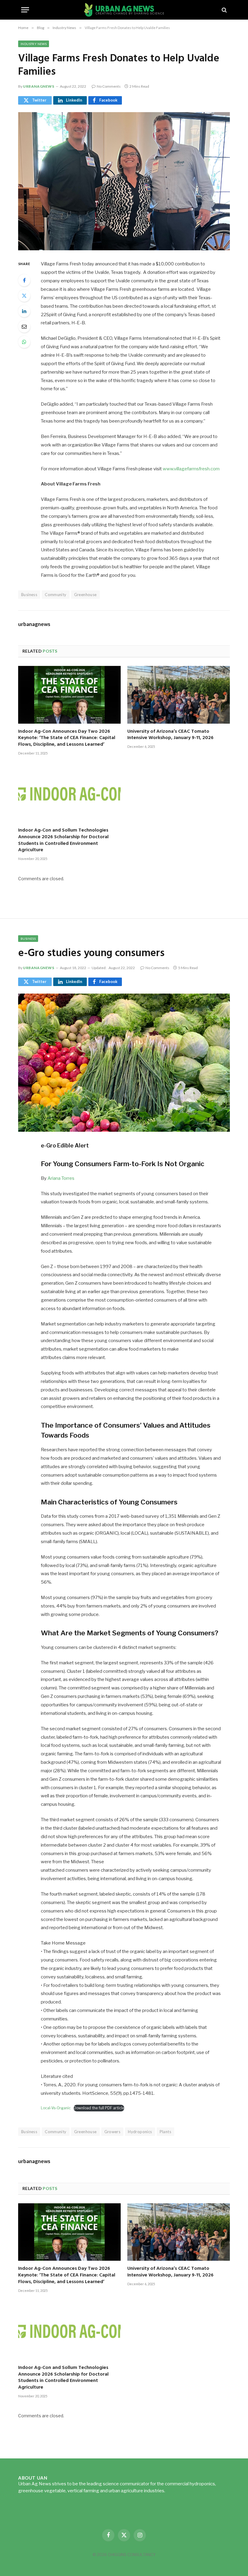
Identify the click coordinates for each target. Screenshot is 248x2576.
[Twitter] (24, 296)
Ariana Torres (61, 1178)
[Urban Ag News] (124, 10)
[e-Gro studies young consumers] (124, 1063)
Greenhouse (85, 595)
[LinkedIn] (24, 311)
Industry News (34, 44)
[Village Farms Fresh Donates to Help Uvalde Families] (124, 181)
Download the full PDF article (99, 2108)
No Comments (109, 86)
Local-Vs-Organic (56, 2108)
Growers (113, 2132)
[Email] (24, 326)
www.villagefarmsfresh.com (191, 469)
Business (28, 939)
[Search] (224, 10)
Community (56, 595)
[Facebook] (24, 280)
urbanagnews (39, 86)
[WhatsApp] (24, 342)
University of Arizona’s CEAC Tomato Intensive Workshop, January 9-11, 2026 (170, 735)
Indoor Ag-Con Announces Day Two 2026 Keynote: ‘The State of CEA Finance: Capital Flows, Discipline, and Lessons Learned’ (67, 738)
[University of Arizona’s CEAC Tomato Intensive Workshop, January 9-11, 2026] (179, 695)
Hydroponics (140, 2132)
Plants (165, 2132)
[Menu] (25, 10)
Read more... (179, 2491)
